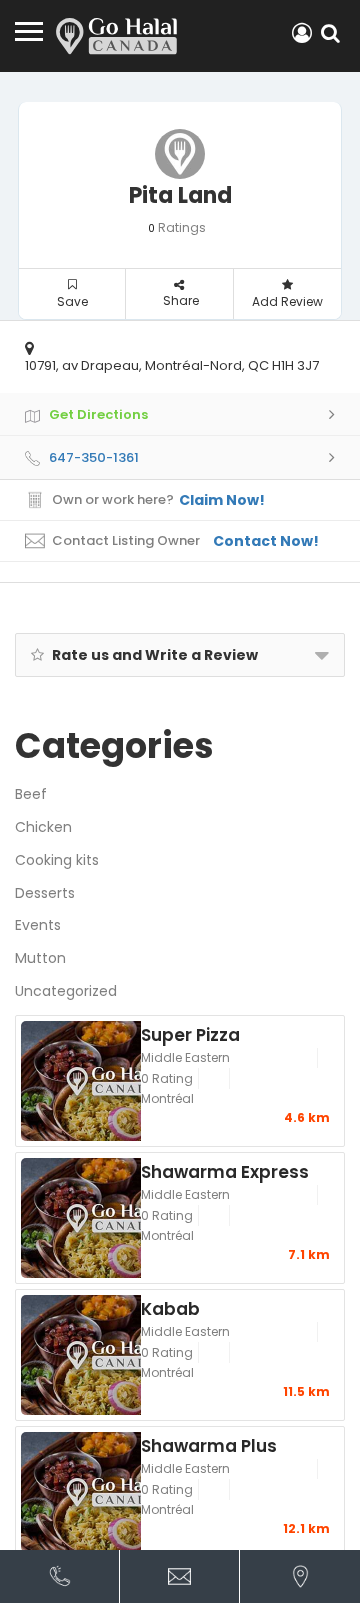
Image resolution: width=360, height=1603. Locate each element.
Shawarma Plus (209, 1445)
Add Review (287, 301)
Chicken (43, 827)
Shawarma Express (225, 1171)
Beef (31, 794)
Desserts (45, 893)
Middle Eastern (185, 1057)
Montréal (167, 1098)
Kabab (170, 1308)
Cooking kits (57, 860)
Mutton (40, 958)
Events (38, 925)
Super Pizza (190, 1034)
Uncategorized (66, 991)
